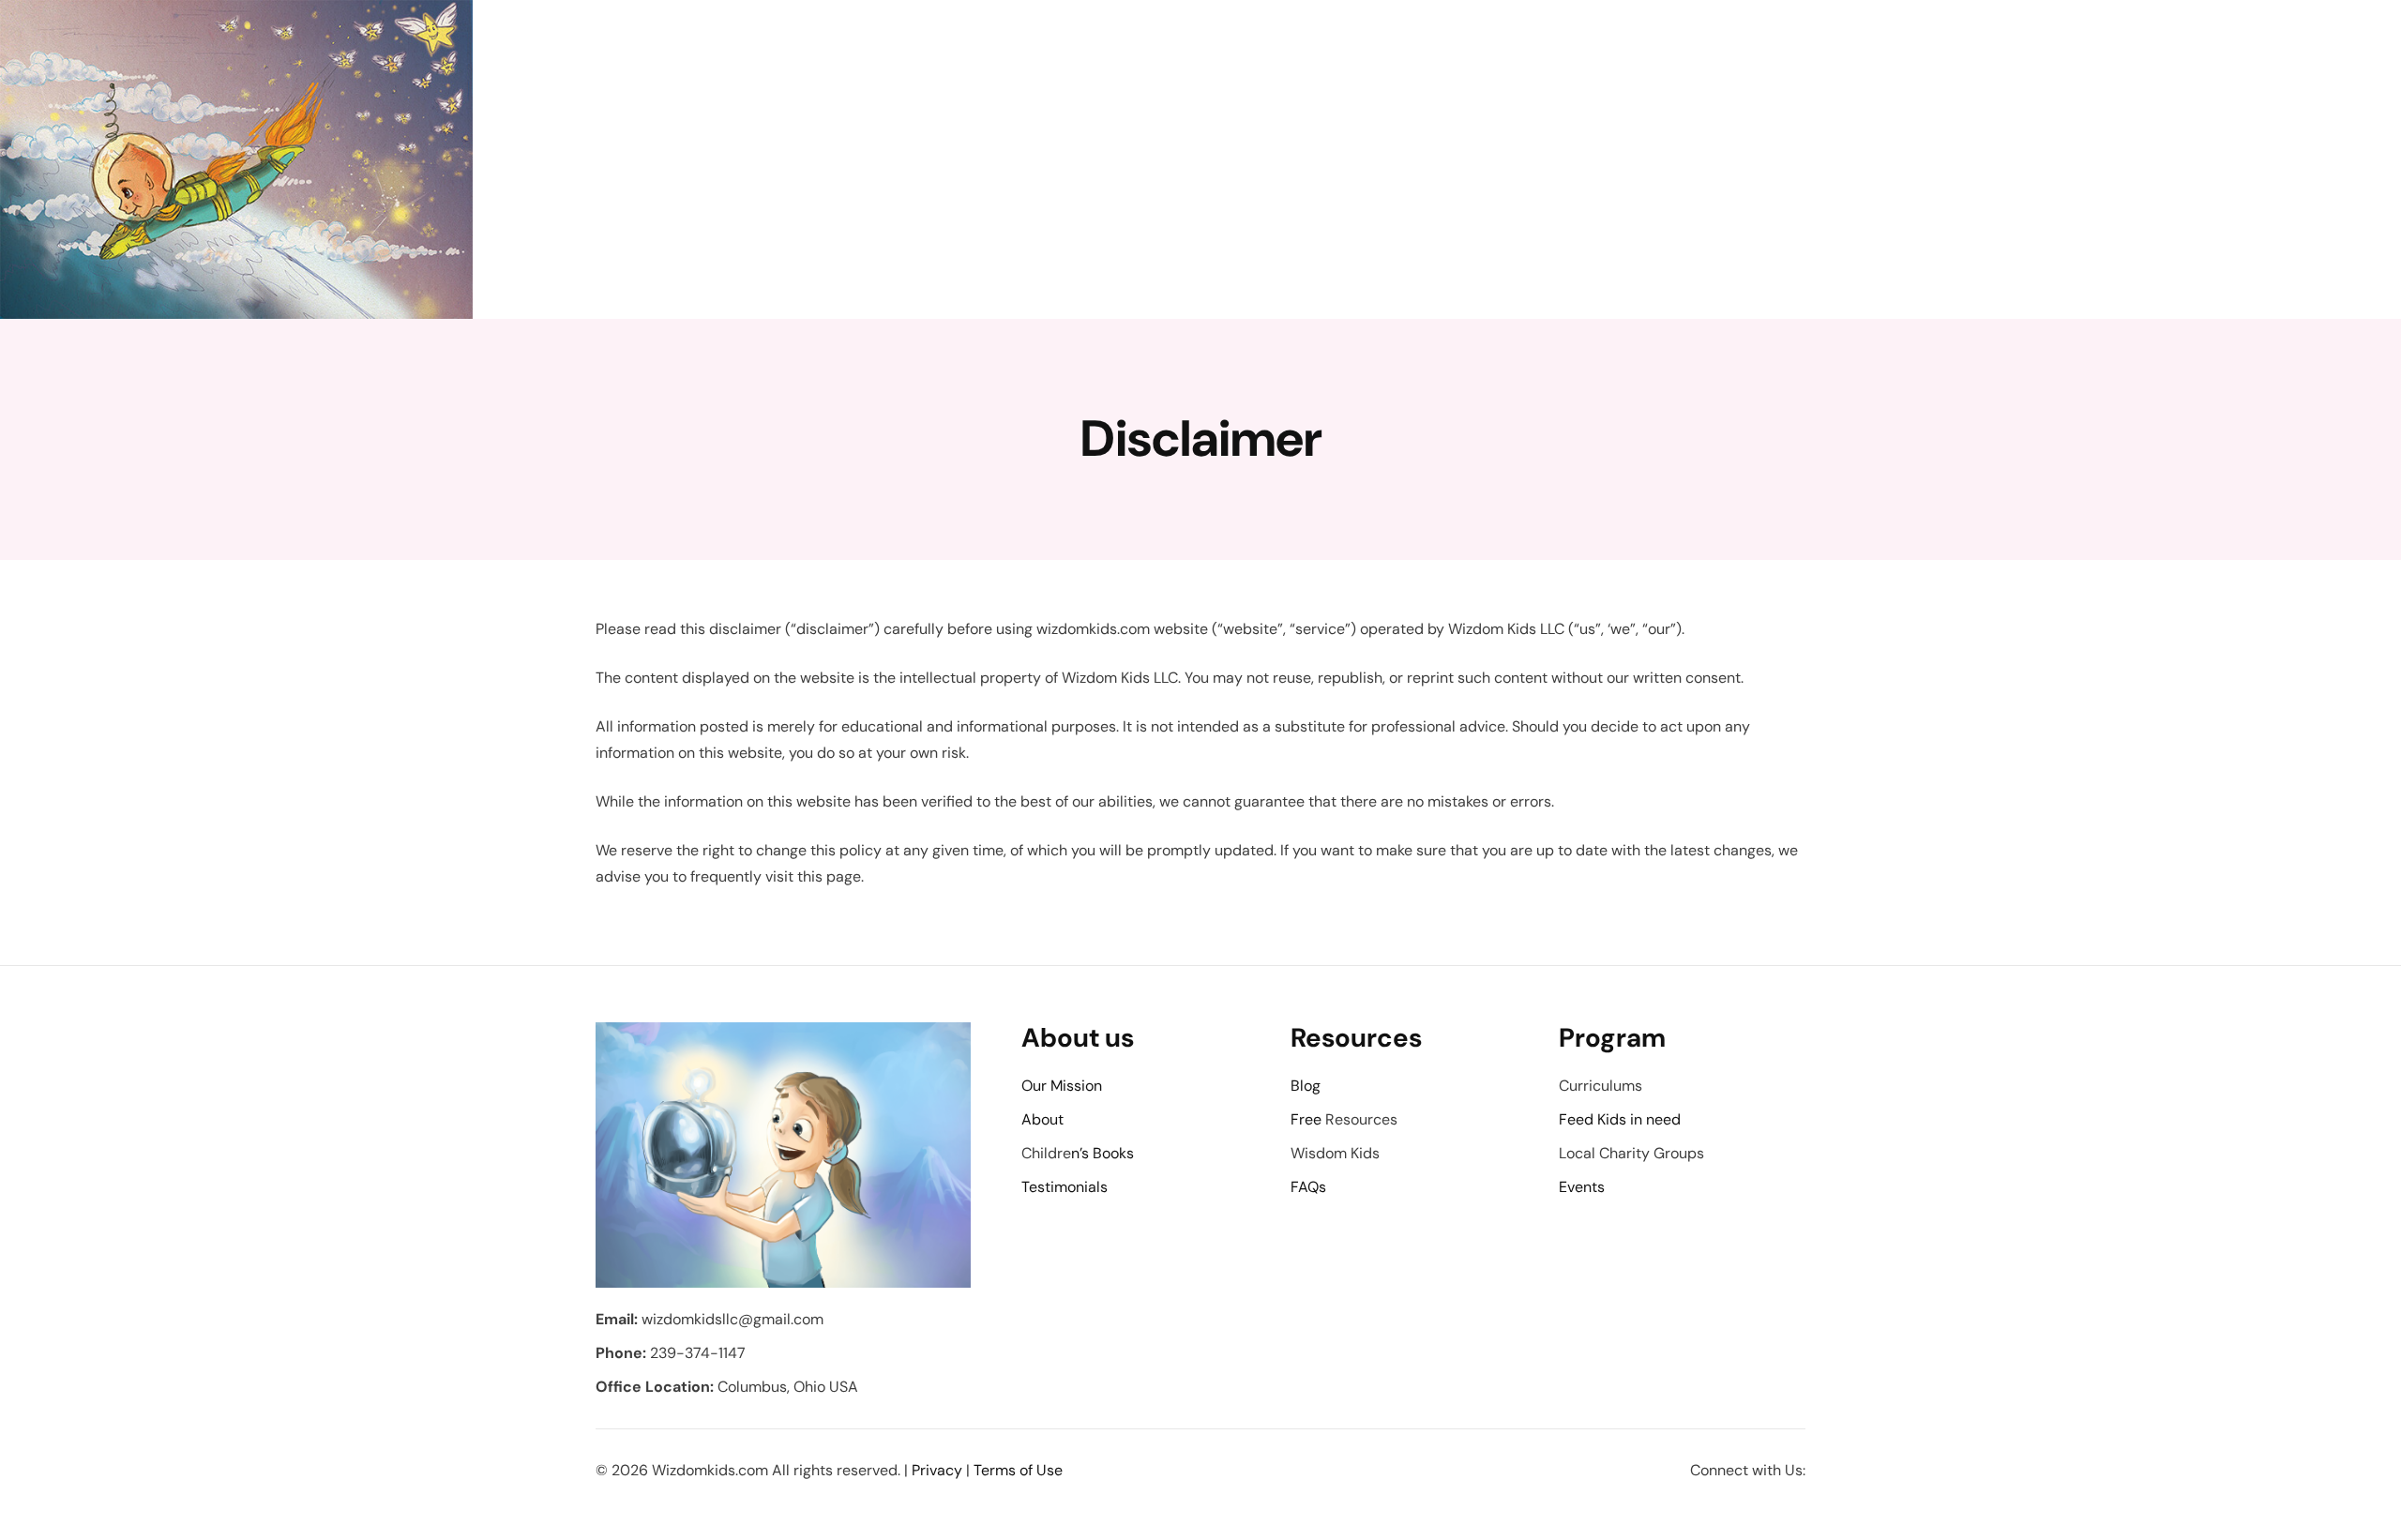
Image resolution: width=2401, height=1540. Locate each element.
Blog (1306, 1086)
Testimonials (1065, 1187)
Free (1306, 1119)
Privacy (937, 1470)
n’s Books (1102, 1153)
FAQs (1308, 1187)
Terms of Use (1018, 1470)
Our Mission (1062, 1086)
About (1042, 1119)
